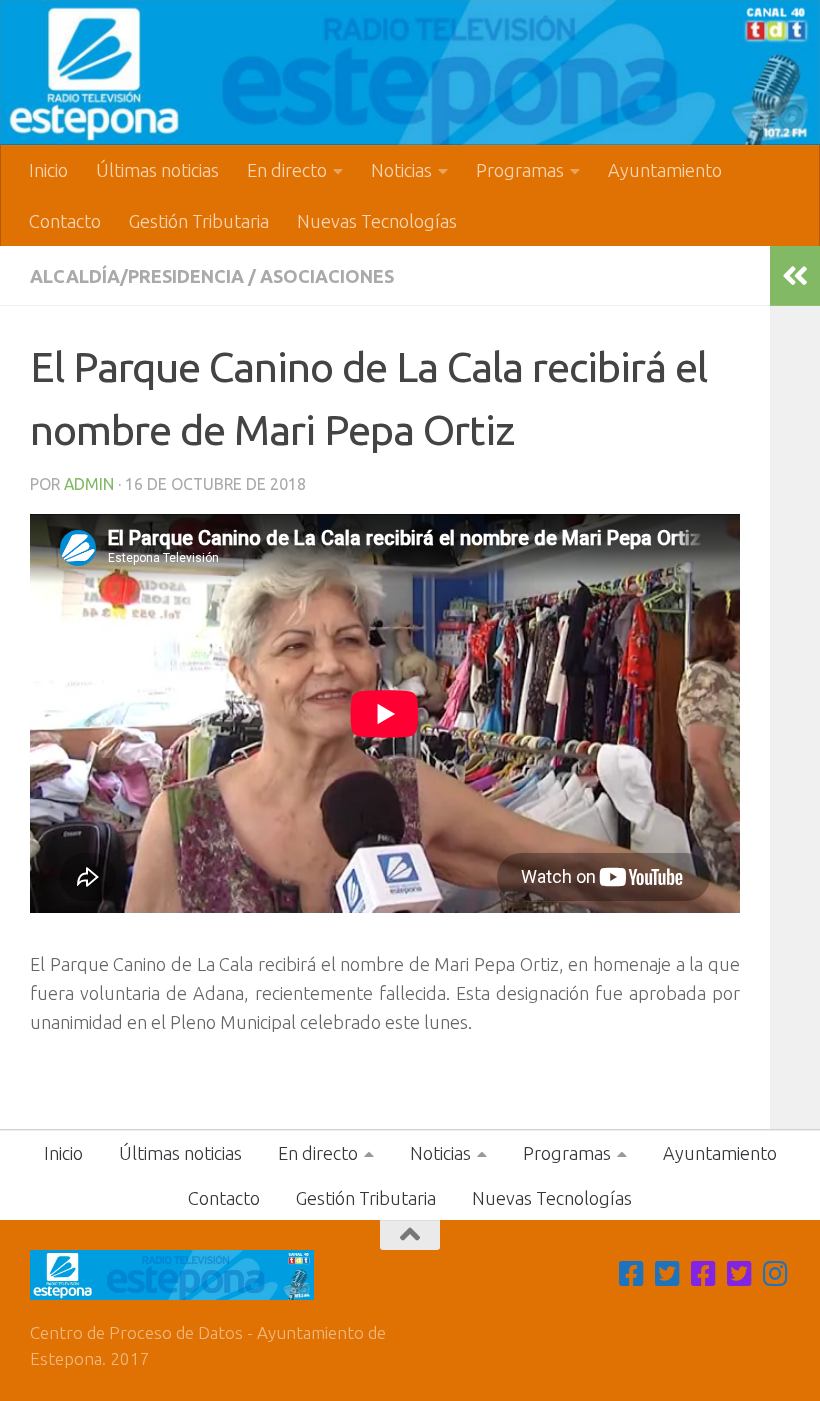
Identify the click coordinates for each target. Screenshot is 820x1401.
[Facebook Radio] (704, 1274)
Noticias (401, 170)
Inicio (48, 170)
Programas (520, 170)
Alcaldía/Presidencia (137, 276)
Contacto (65, 221)
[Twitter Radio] (740, 1274)
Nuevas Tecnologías (377, 221)
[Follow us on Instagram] (776, 1274)
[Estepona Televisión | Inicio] (410, 72)
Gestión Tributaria (199, 221)
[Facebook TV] (632, 1274)
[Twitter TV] (668, 1274)
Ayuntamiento (665, 170)
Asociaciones (327, 276)
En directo (287, 170)
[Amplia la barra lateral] (795, 276)
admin (89, 484)
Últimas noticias (157, 170)
